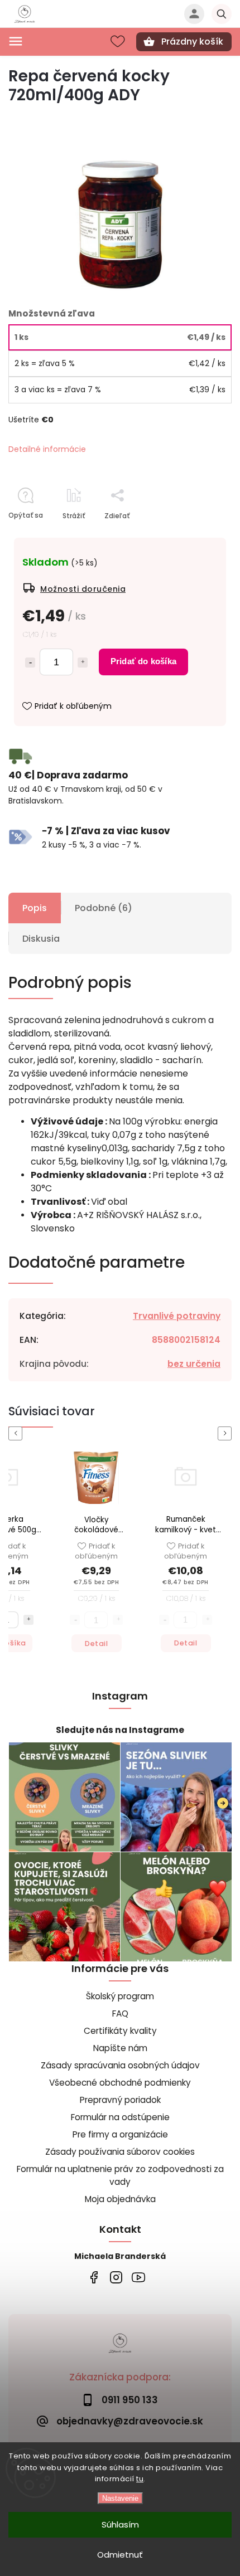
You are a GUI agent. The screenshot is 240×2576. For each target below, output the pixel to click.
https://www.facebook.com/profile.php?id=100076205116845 (93, 2277)
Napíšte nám (120, 2048)
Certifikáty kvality (120, 2031)
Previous (17, 1433)
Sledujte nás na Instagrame (120, 1730)
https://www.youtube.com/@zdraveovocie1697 (138, 2277)
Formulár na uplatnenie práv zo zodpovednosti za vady (120, 2175)
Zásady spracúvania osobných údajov (120, 2065)
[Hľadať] (222, 14)
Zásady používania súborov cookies (120, 2152)
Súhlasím (120, 2524)
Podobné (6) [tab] (104, 908)
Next (227, 1433)
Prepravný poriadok (120, 2100)
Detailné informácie (47, 449)
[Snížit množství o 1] (164, 1619)
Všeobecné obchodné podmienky (120, 2083)
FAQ (120, 2013)
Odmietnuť (120, 2555)
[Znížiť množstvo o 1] (30, 663)
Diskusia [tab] (41, 939)
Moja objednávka (120, 2199)
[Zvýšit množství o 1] (207, 1619)
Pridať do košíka (143, 661)
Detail (96, 1643)
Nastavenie (120, 2498)
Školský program (120, 1996)
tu (140, 2479)
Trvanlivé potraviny (177, 1316)
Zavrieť (194, 535)
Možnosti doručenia (83, 589)
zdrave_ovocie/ (116, 2277)
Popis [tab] (35, 908)
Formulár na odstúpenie (120, 2117)
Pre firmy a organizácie (120, 2134)
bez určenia (194, 1364)
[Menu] (16, 41)
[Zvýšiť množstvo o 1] (83, 663)
